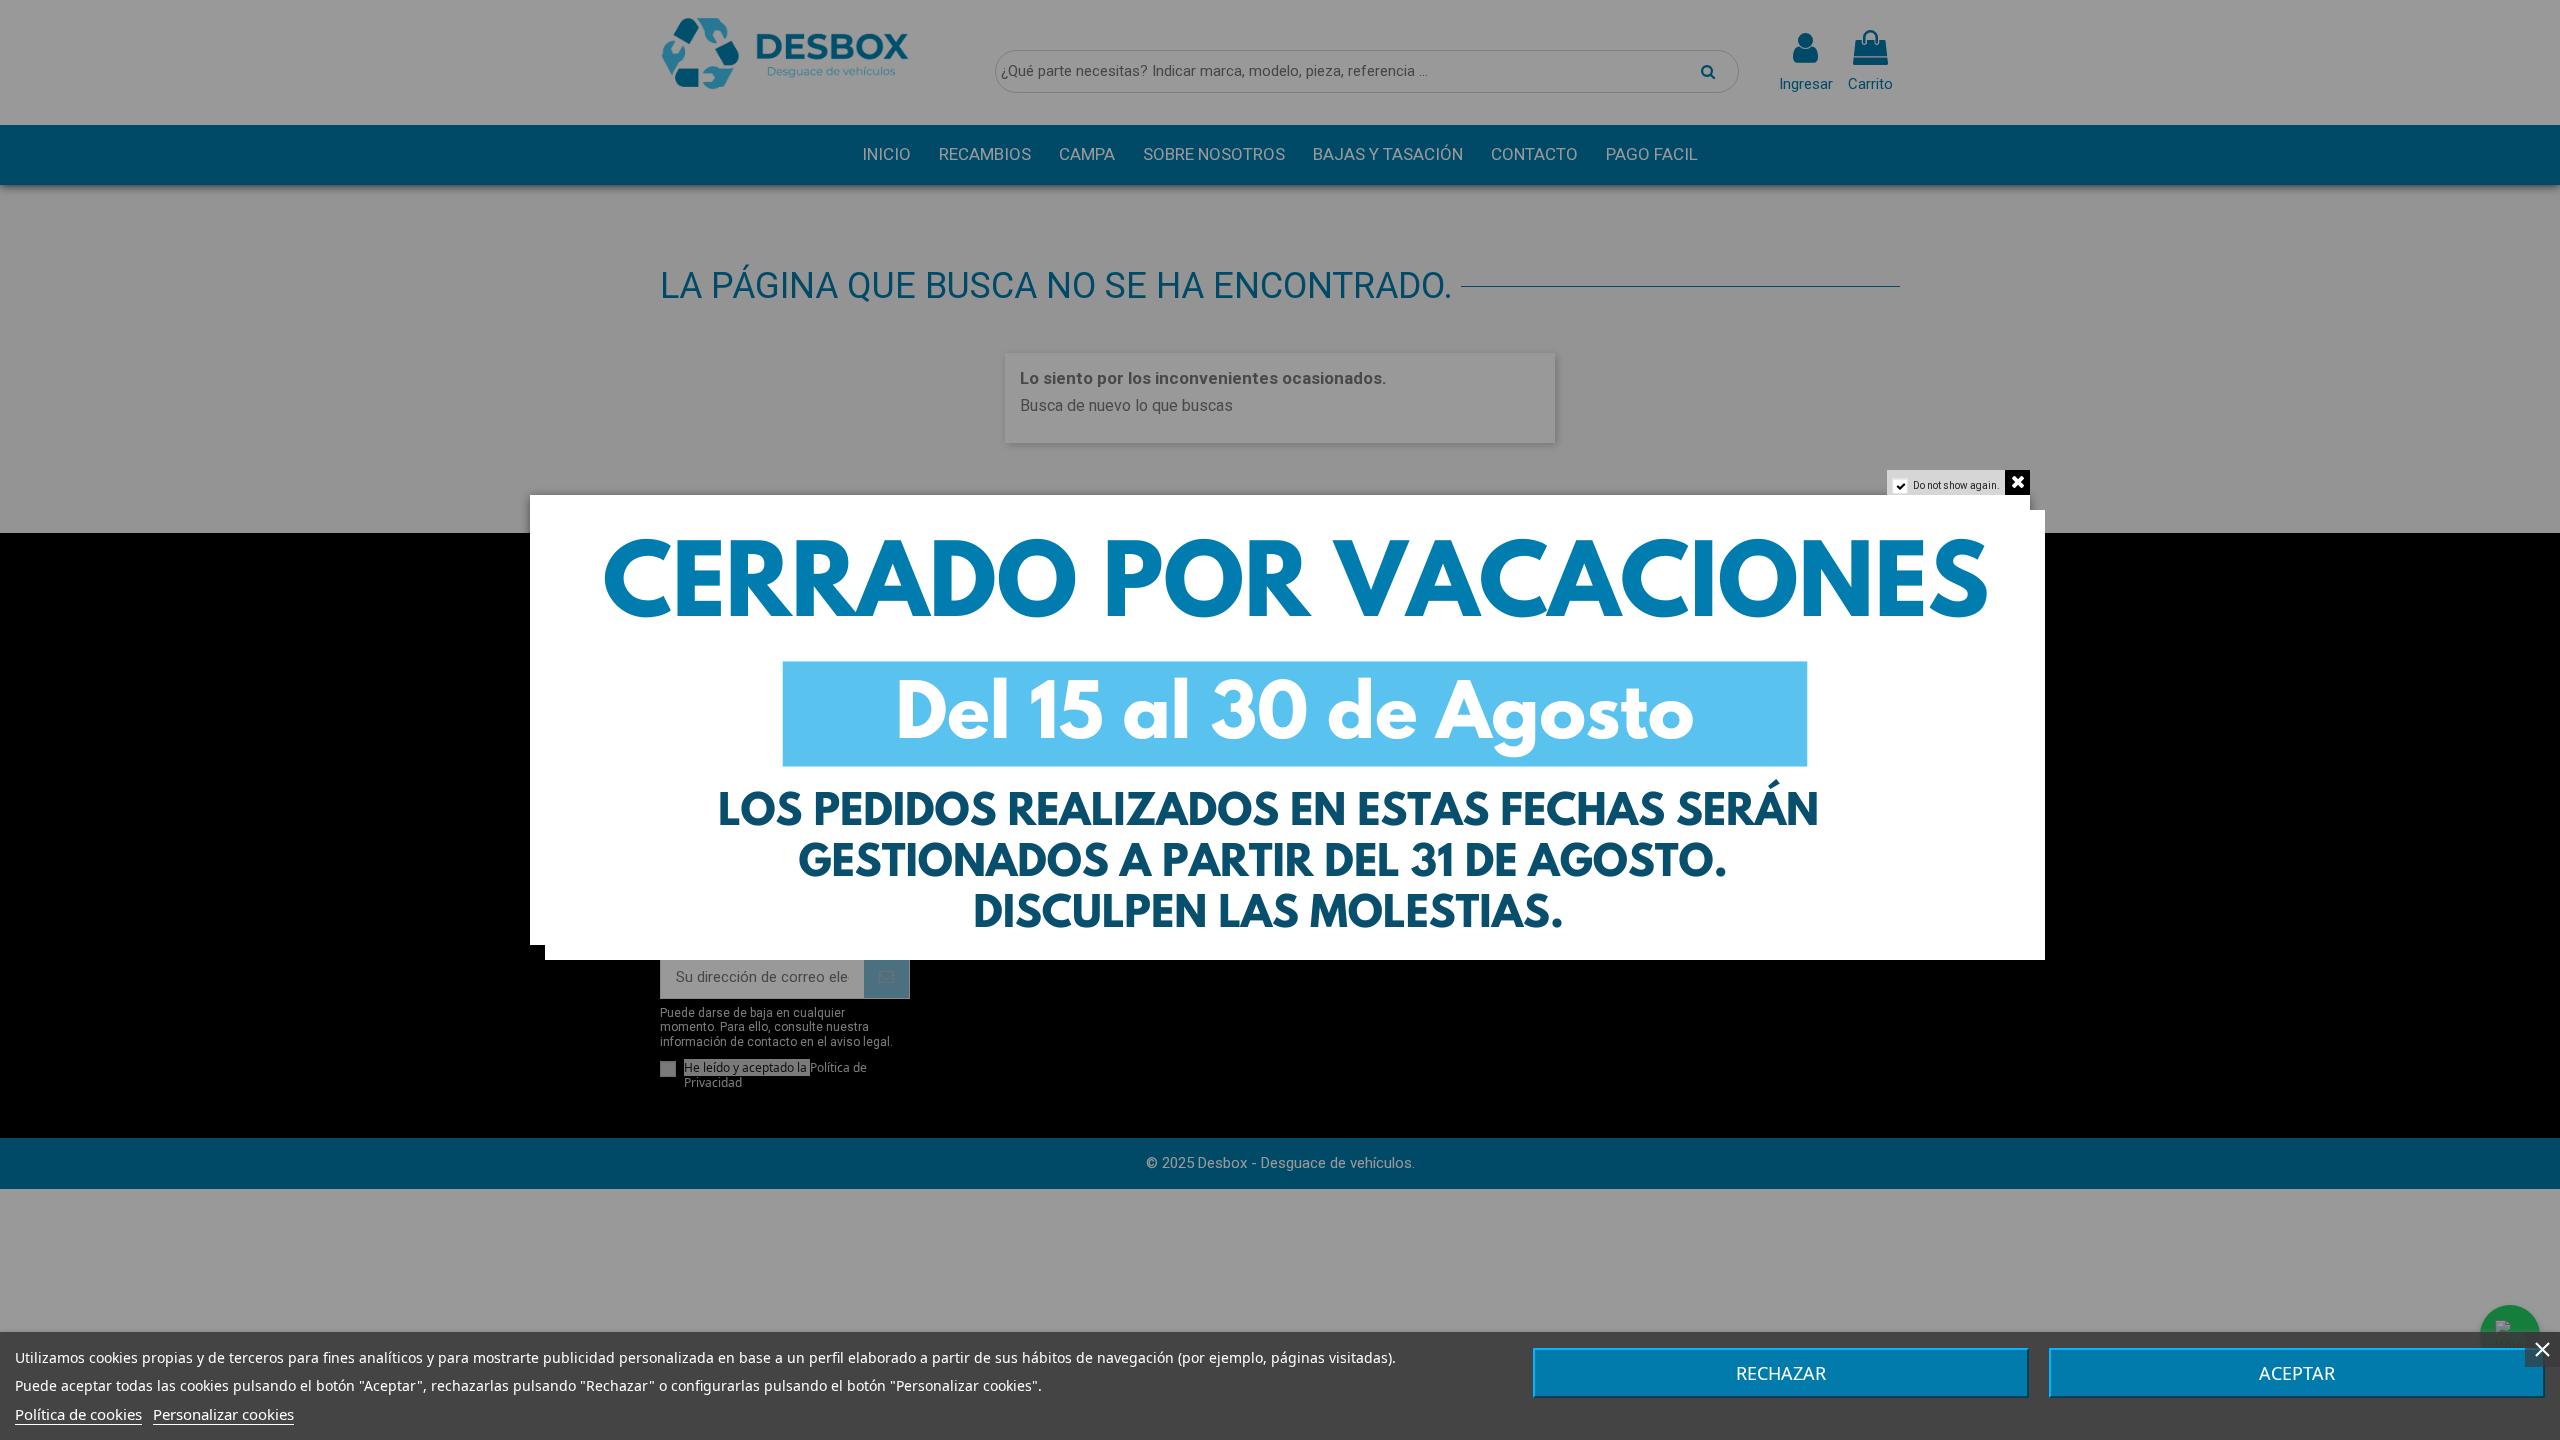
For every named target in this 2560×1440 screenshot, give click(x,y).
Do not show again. (1956, 485)
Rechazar (1781, 1373)
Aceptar (2297, 1373)
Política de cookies (78, 1414)
